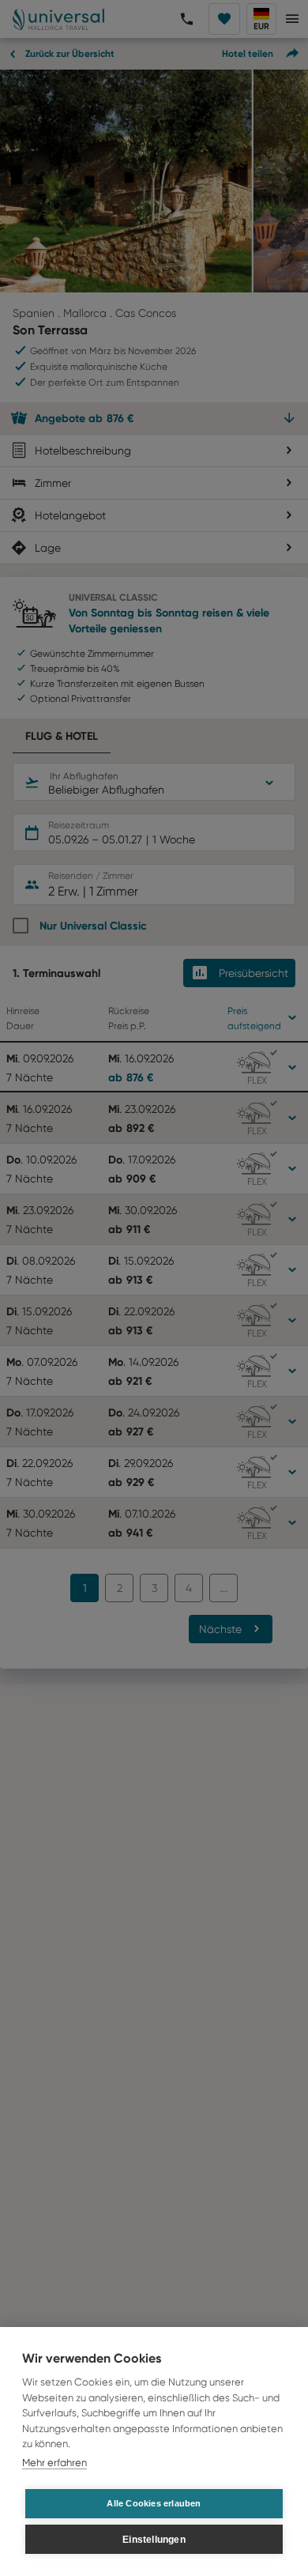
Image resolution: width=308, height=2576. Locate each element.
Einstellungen (154, 2540)
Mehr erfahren (54, 2463)
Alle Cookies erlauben (154, 2503)
